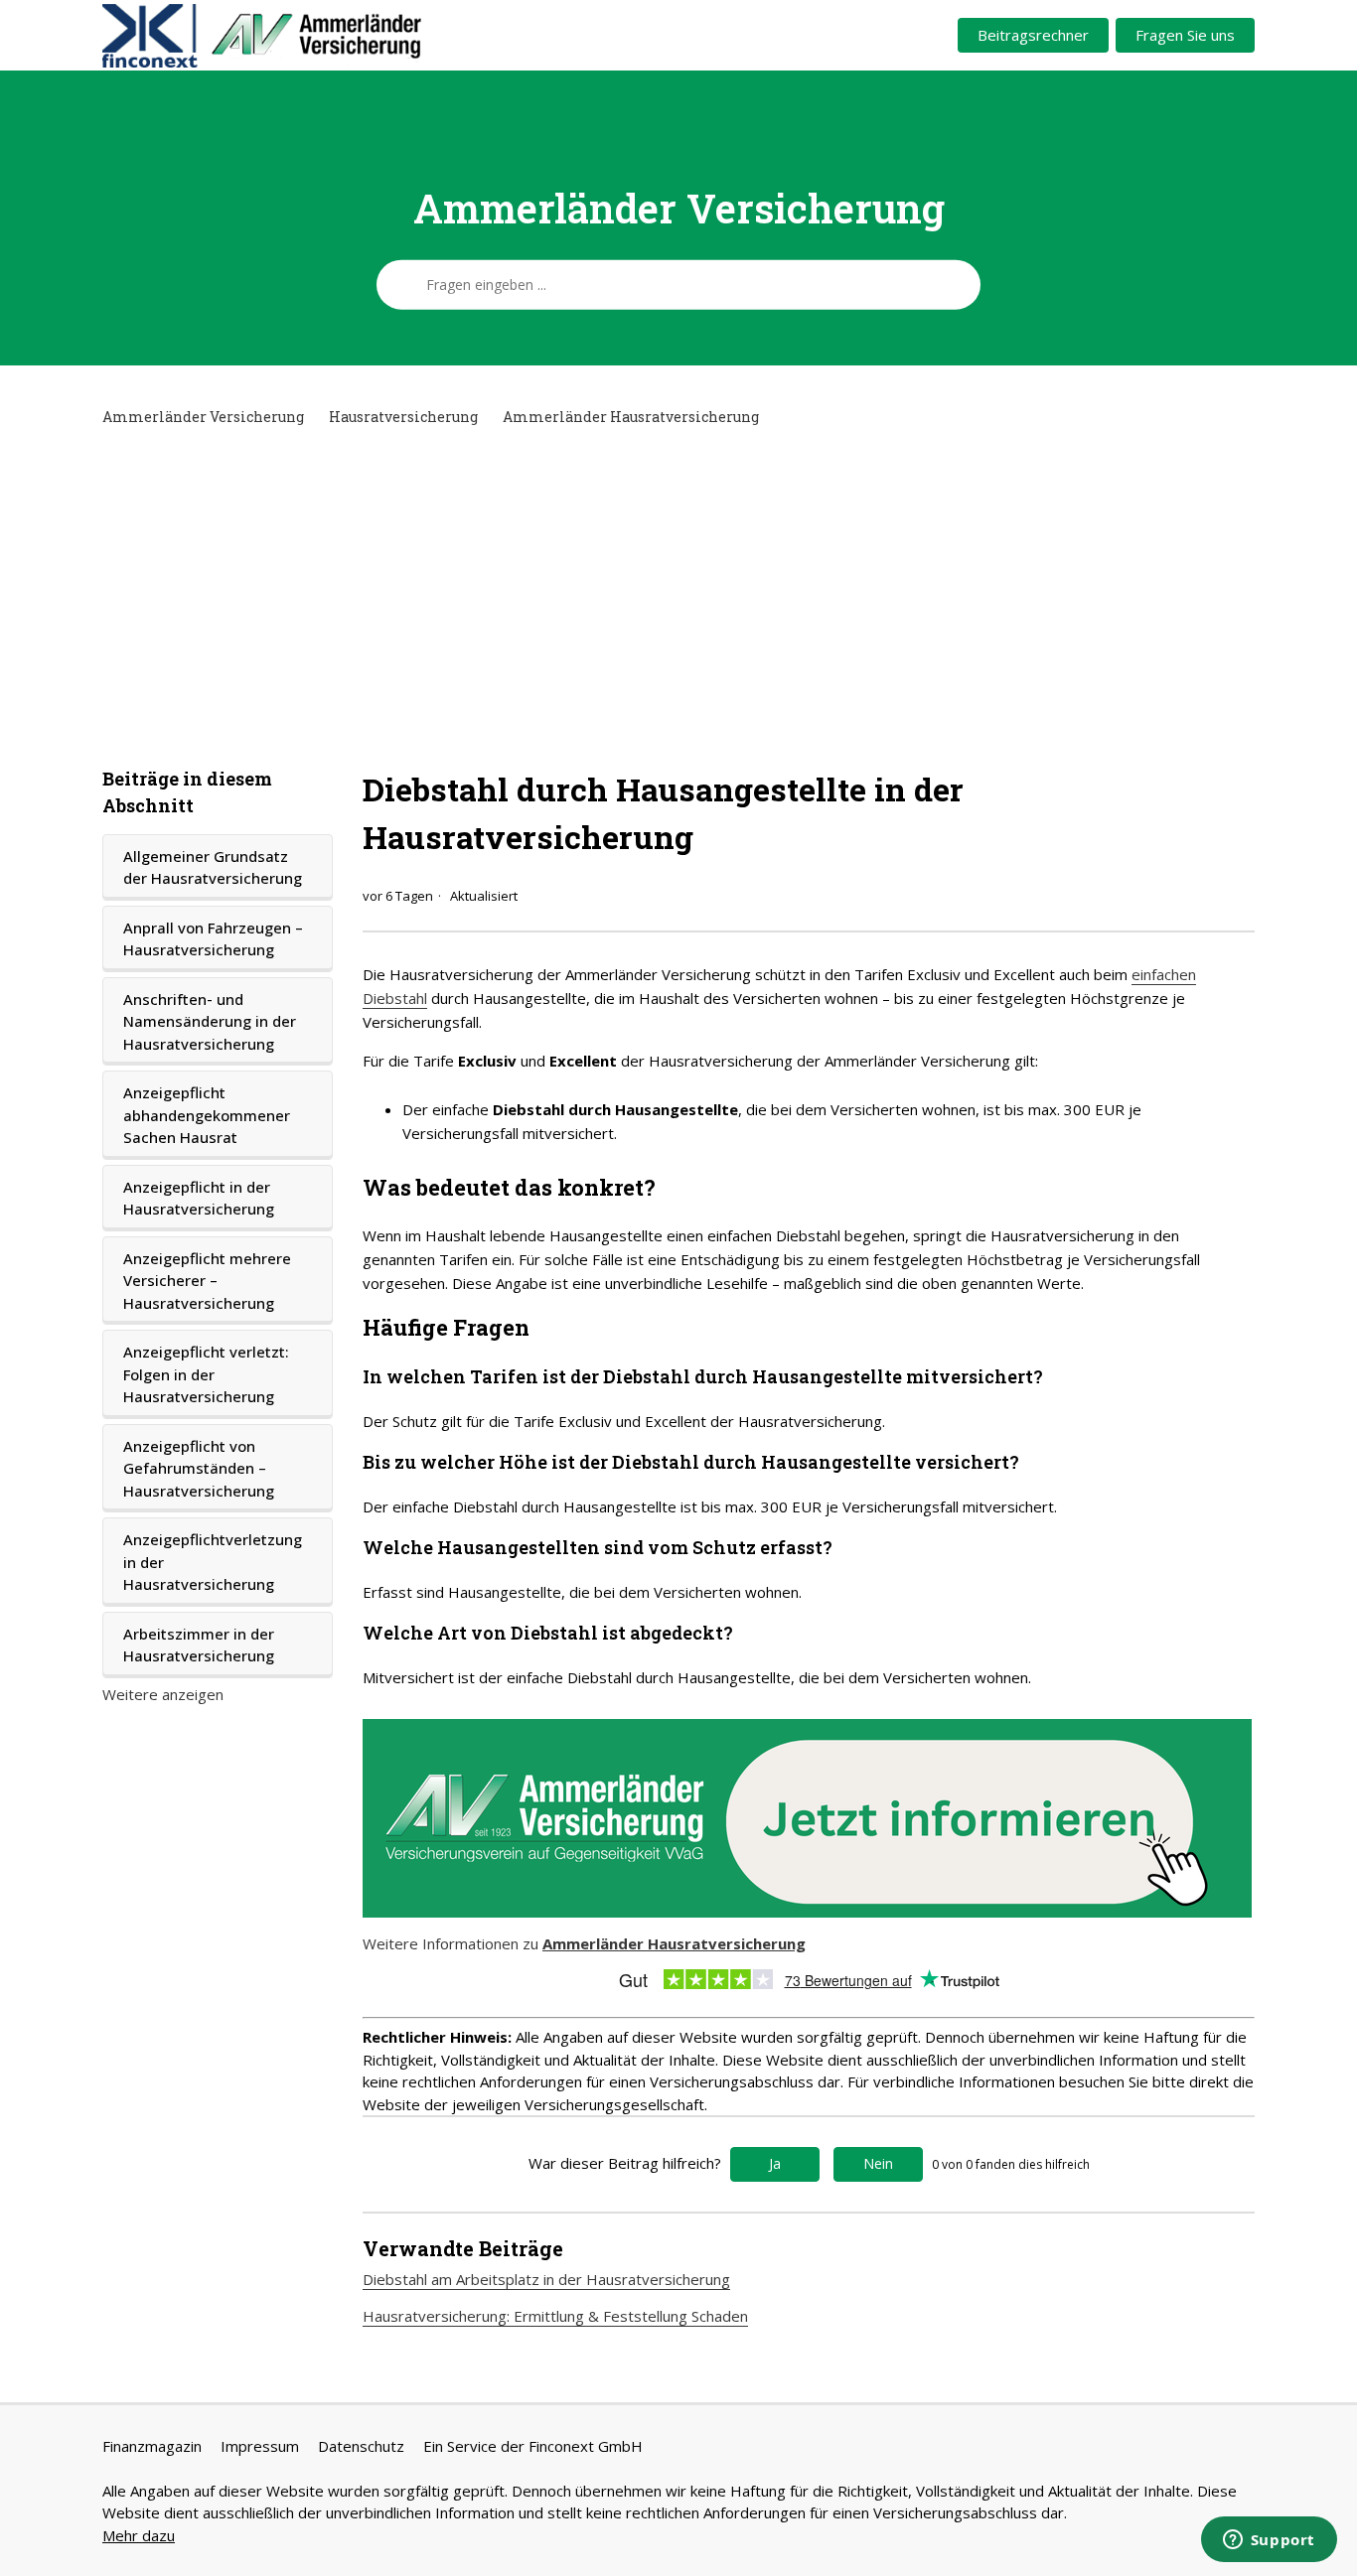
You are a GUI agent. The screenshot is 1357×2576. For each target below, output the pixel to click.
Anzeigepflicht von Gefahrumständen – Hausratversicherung (199, 1468)
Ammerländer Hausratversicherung (631, 417)
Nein (878, 2163)
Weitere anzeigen (163, 1694)
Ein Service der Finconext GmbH (533, 2446)
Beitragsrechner (1033, 35)
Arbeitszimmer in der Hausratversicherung (199, 1645)
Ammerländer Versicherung (203, 417)
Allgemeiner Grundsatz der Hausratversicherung (213, 867)
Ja (775, 2163)
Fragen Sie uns (1185, 35)
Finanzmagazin (152, 2446)
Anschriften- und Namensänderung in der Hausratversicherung (210, 1021)
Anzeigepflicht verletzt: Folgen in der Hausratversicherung (206, 1374)
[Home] (337, 36)
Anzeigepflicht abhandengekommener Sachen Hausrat (207, 1115)
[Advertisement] (678, 597)
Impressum (260, 2446)
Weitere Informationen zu (584, 1943)
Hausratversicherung (403, 417)
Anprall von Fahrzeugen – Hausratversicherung (213, 939)
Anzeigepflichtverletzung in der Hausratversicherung (213, 1562)
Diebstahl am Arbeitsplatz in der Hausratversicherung (546, 2279)
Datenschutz (361, 2446)
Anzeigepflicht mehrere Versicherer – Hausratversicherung (207, 1281)
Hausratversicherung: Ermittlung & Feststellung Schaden (555, 2316)
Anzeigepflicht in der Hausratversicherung (199, 1198)
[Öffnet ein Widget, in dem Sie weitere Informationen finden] (1269, 2541)
